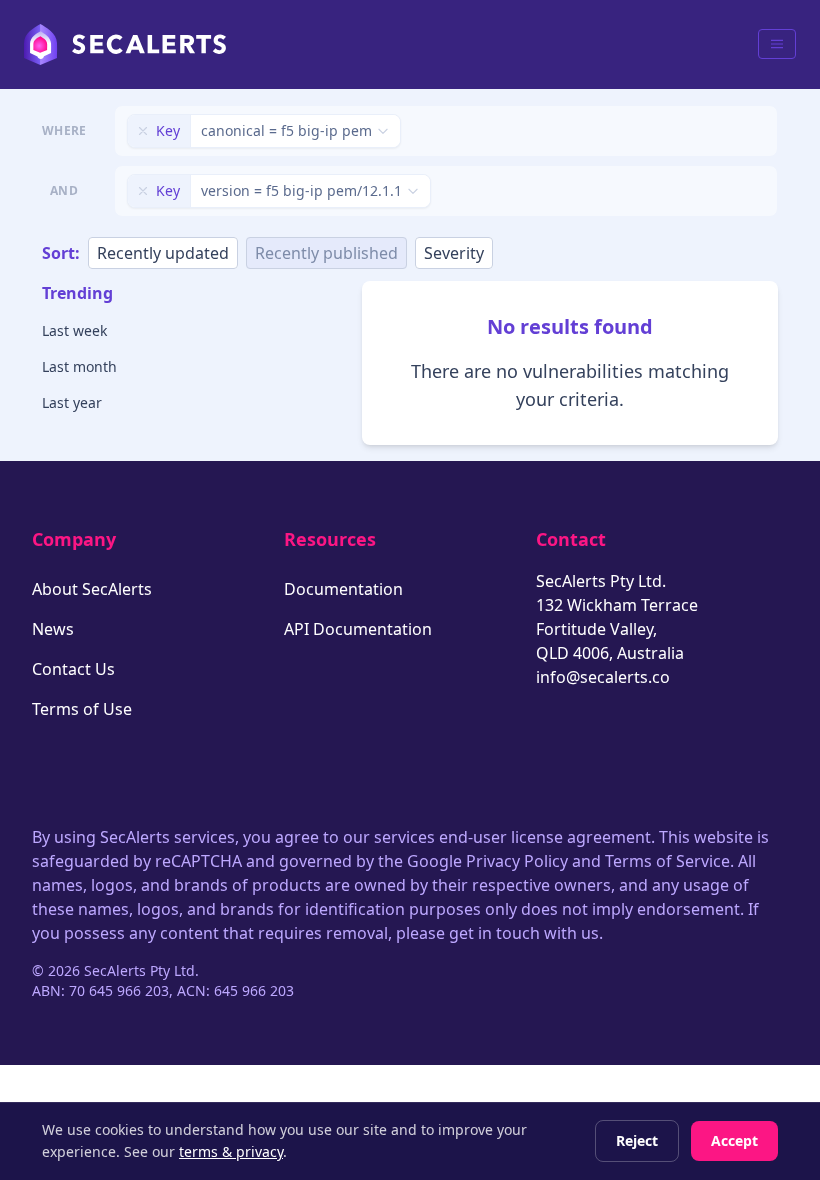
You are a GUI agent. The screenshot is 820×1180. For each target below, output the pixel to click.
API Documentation (358, 629)
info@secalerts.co (603, 677)
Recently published (326, 253)
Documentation (343, 589)
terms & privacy (231, 1151)
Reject (637, 1140)
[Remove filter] (143, 131)
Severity (454, 253)
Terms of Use (82, 709)
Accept (734, 1140)
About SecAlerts (92, 589)
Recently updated (163, 253)
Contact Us (73, 669)
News (53, 629)
